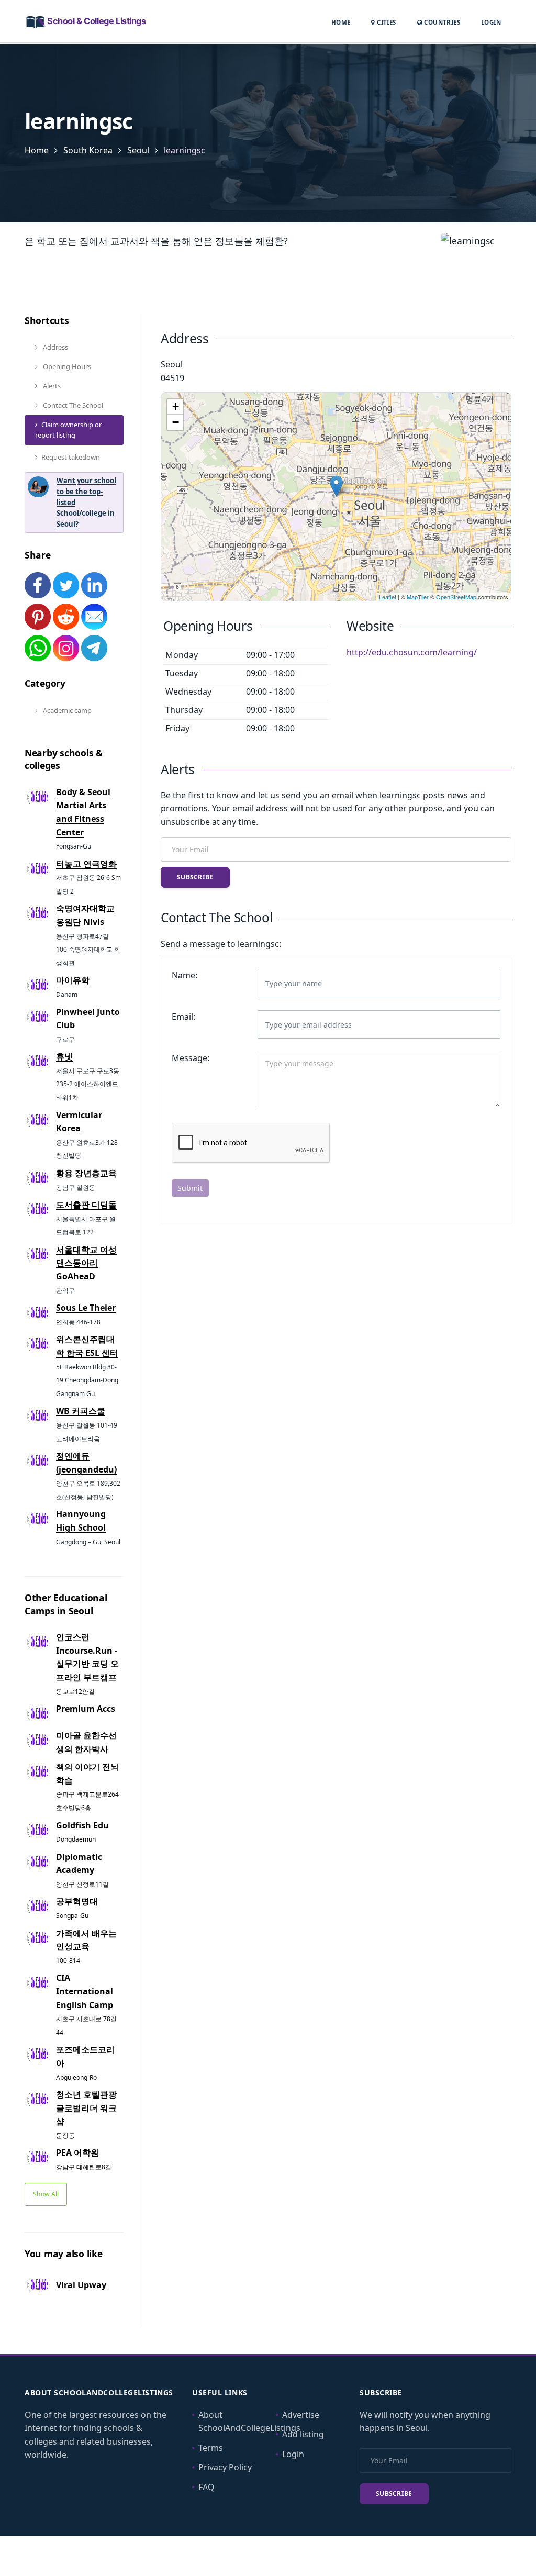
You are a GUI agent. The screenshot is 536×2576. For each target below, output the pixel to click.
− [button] (176, 422)
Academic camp (66, 710)
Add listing (303, 2434)
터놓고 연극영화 (86, 864)
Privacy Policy (225, 2467)
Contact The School (72, 405)
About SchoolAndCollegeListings (249, 2422)
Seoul (138, 150)
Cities (386, 22)
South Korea (88, 150)
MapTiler (418, 597)
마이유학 (73, 980)
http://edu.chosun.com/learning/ (412, 652)
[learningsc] (336, 486)
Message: (191, 1058)
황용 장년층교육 (86, 1173)
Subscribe (195, 877)
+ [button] (176, 406)
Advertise (301, 2415)
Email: (183, 1017)
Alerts (51, 386)
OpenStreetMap (456, 597)
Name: (185, 975)
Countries (441, 22)
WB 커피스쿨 (81, 1411)
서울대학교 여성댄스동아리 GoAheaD (86, 1263)
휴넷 (64, 1056)
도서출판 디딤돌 (86, 1205)
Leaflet (388, 597)
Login (491, 22)
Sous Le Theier (86, 1308)
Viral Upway (81, 2285)
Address (55, 347)
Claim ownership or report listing (68, 430)
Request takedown (71, 457)
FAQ (206, 2487)
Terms (211, 2448)
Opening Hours (66, 366)
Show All (46, 2194)
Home (341, 22)
